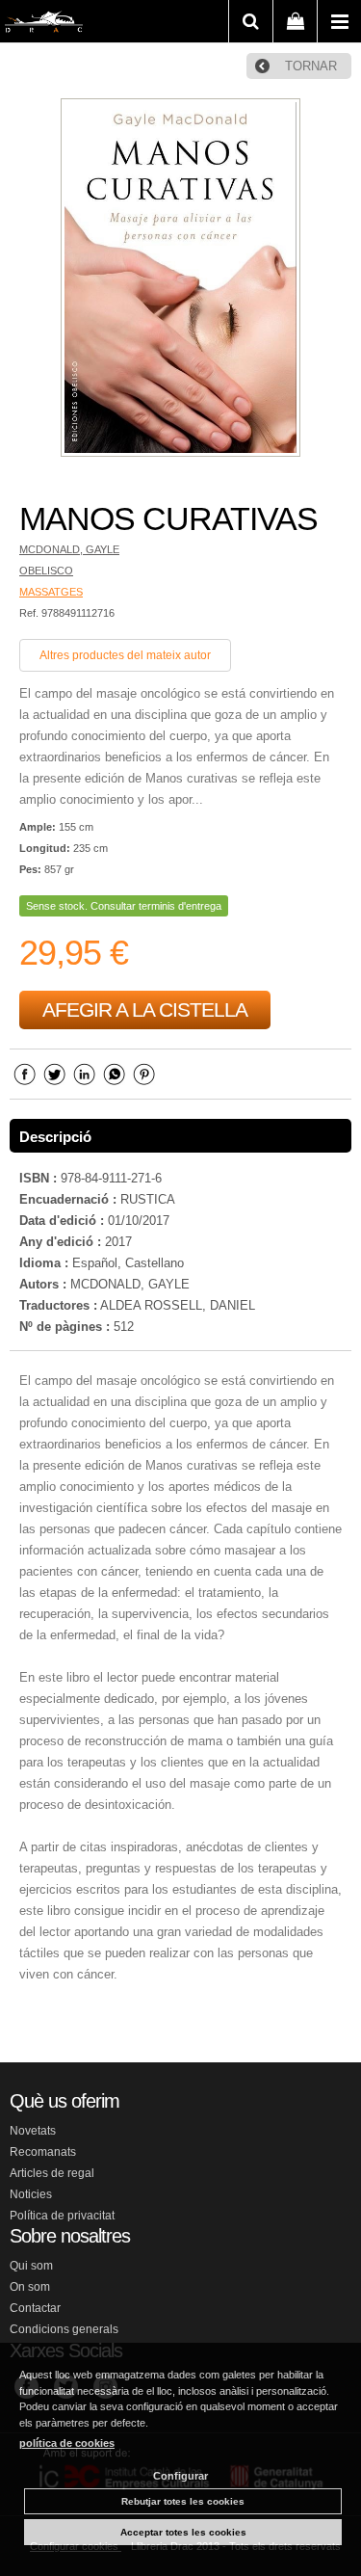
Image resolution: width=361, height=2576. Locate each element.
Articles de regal (52, 2173)
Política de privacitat (62, 2216)
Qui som (31, 2266)
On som (30, 2287)
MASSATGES (51, 592)
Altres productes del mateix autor (125, 655)
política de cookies (67, 2443)
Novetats (33, 2131)
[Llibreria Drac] (44, 25)
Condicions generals (64, 2329)
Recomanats (43, 2152)
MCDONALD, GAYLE (69, 549)
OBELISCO (46, 571)
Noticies (31, 2194)
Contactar (35, 2308)
